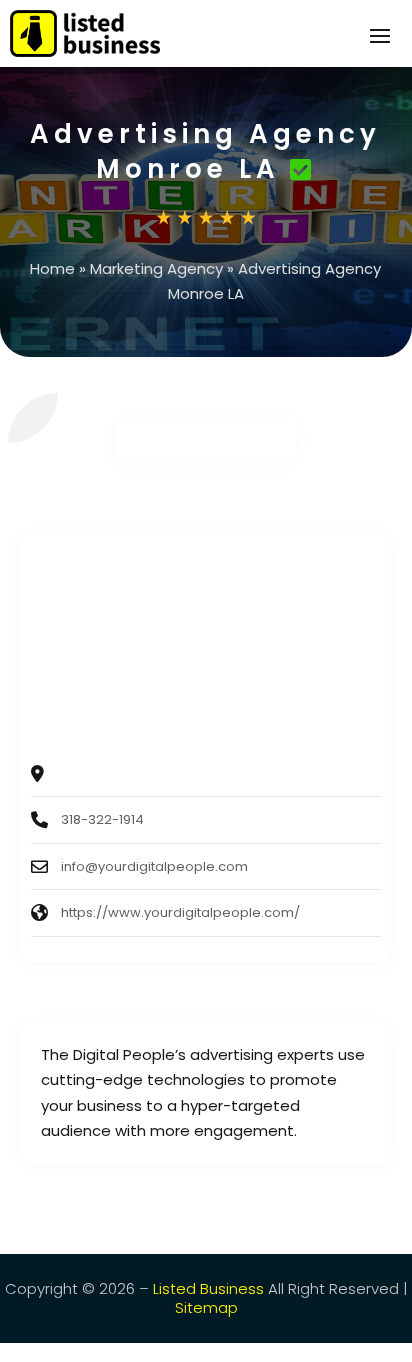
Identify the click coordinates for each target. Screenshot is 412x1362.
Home (52, 268)
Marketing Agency (156, 268)
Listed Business (208, 1288)
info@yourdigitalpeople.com (154, 866)
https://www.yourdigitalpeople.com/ (180, 912)
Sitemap (206, 1307)
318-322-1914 (102, 819)
